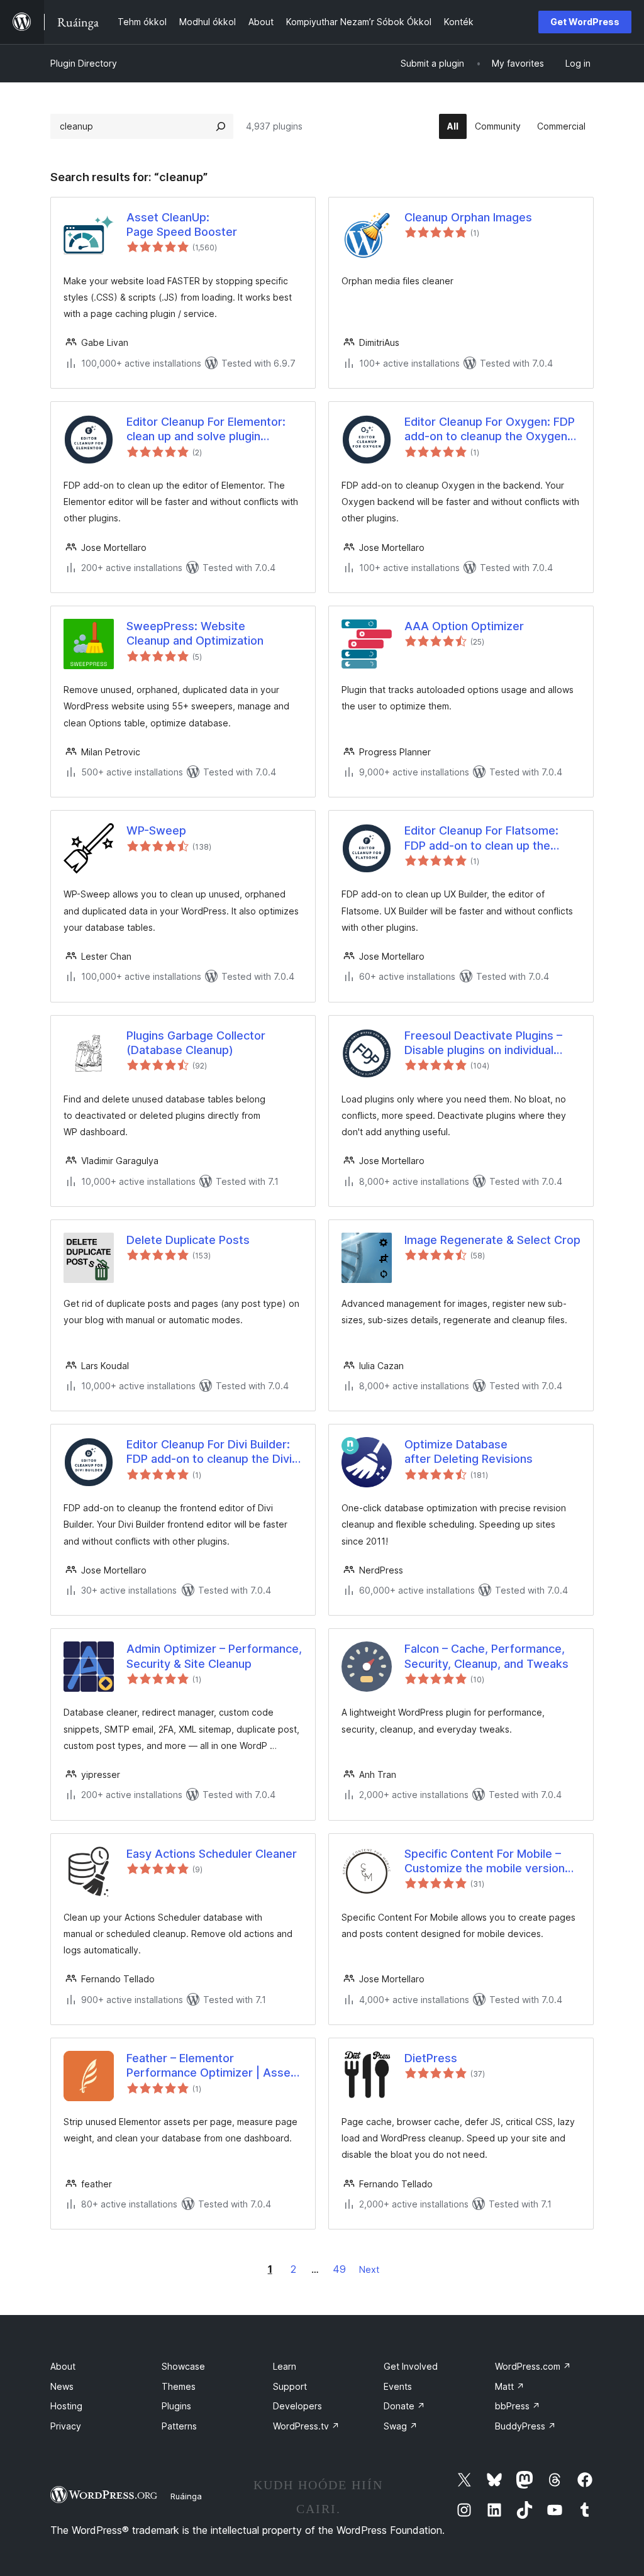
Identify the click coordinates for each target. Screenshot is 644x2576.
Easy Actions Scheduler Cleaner (212, 1854)
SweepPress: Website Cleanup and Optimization (195, 633)
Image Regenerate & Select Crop (492, 1240)
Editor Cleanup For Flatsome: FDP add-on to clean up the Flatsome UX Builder (481, 838)
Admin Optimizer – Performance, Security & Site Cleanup (214, 1656)
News (62, 2386)
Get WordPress (585, 22)
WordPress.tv (306, 2426)
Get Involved (411, 2366)
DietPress (431, 2058)
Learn (285, 2366)
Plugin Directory (84, 63)
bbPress (518, 2406)
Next (369, 2269)
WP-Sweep (156, 830)
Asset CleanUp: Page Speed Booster (182, 225)
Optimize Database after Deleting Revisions (469, 1452)
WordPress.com (533, 2366)
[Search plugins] (221, 126)
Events (398, 2386)
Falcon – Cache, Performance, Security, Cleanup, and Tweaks (486, 1656)
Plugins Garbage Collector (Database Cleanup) (196, 1043)
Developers (297, 2406)
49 (339, 2269)
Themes (179, 2386)
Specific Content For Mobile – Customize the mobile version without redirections (485, 1862)
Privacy (66, 2426)
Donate (404, 2406)
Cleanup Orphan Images (468, 217)
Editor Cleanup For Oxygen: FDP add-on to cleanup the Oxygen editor (490, 430)
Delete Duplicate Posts (188, 1240)
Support (290, 2386)
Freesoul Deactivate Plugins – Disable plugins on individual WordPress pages (483, 1043)
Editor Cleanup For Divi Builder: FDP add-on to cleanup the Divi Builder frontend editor (209, 1452)
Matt (510, 2386)
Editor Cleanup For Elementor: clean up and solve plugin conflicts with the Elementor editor (206, 430)
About (63, 2366)
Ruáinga (186, 2496)
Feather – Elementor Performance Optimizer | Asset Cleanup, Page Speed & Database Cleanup (211, 2066)
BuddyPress (525, 2426)
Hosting (66, 2406)
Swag (401, 2426)
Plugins (176, 2406)
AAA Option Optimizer (464, 626)
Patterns (179, 2426)
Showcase (183, 2366)
